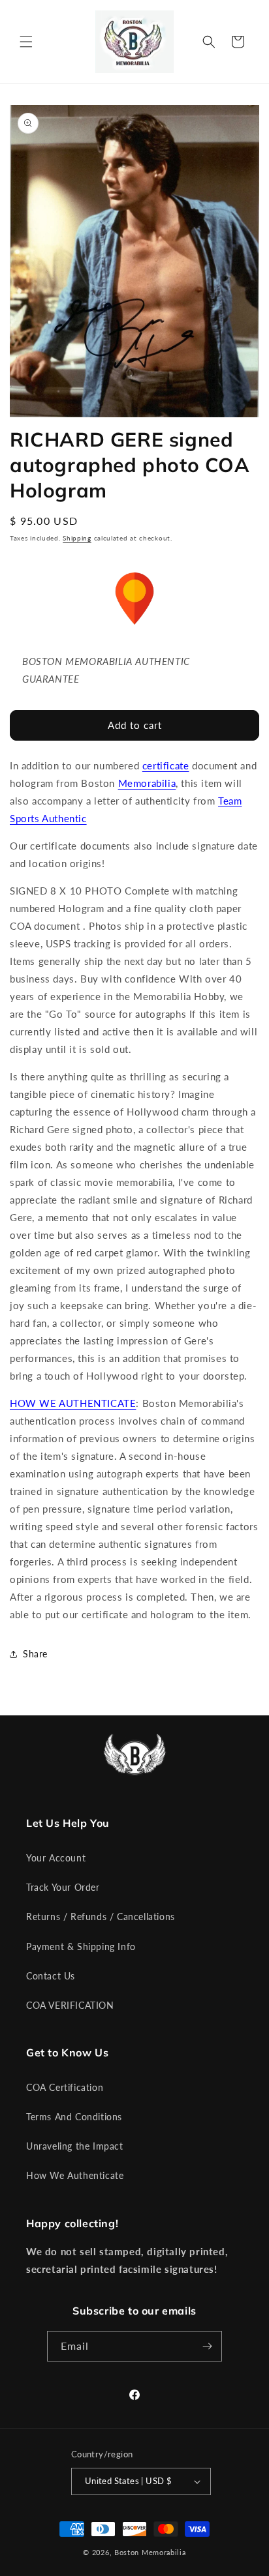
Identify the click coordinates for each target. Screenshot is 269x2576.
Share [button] (35, 1654)
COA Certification (65, 2087)
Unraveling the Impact (75, 2146)
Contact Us (51, 1976)
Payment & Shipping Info (81, 1947)
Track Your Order (63, 1887)
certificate (166, 765)
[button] (26, 42)
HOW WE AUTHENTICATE (73, 1403)
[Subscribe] (207, 2346)
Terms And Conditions (74, 2117)
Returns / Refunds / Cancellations (101, 1917)
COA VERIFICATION (70, 2005)
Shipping (77, 538)
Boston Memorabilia (150, 2552)
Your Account (56, 1858)
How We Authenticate (75, 2175)
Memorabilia (147, 783)
